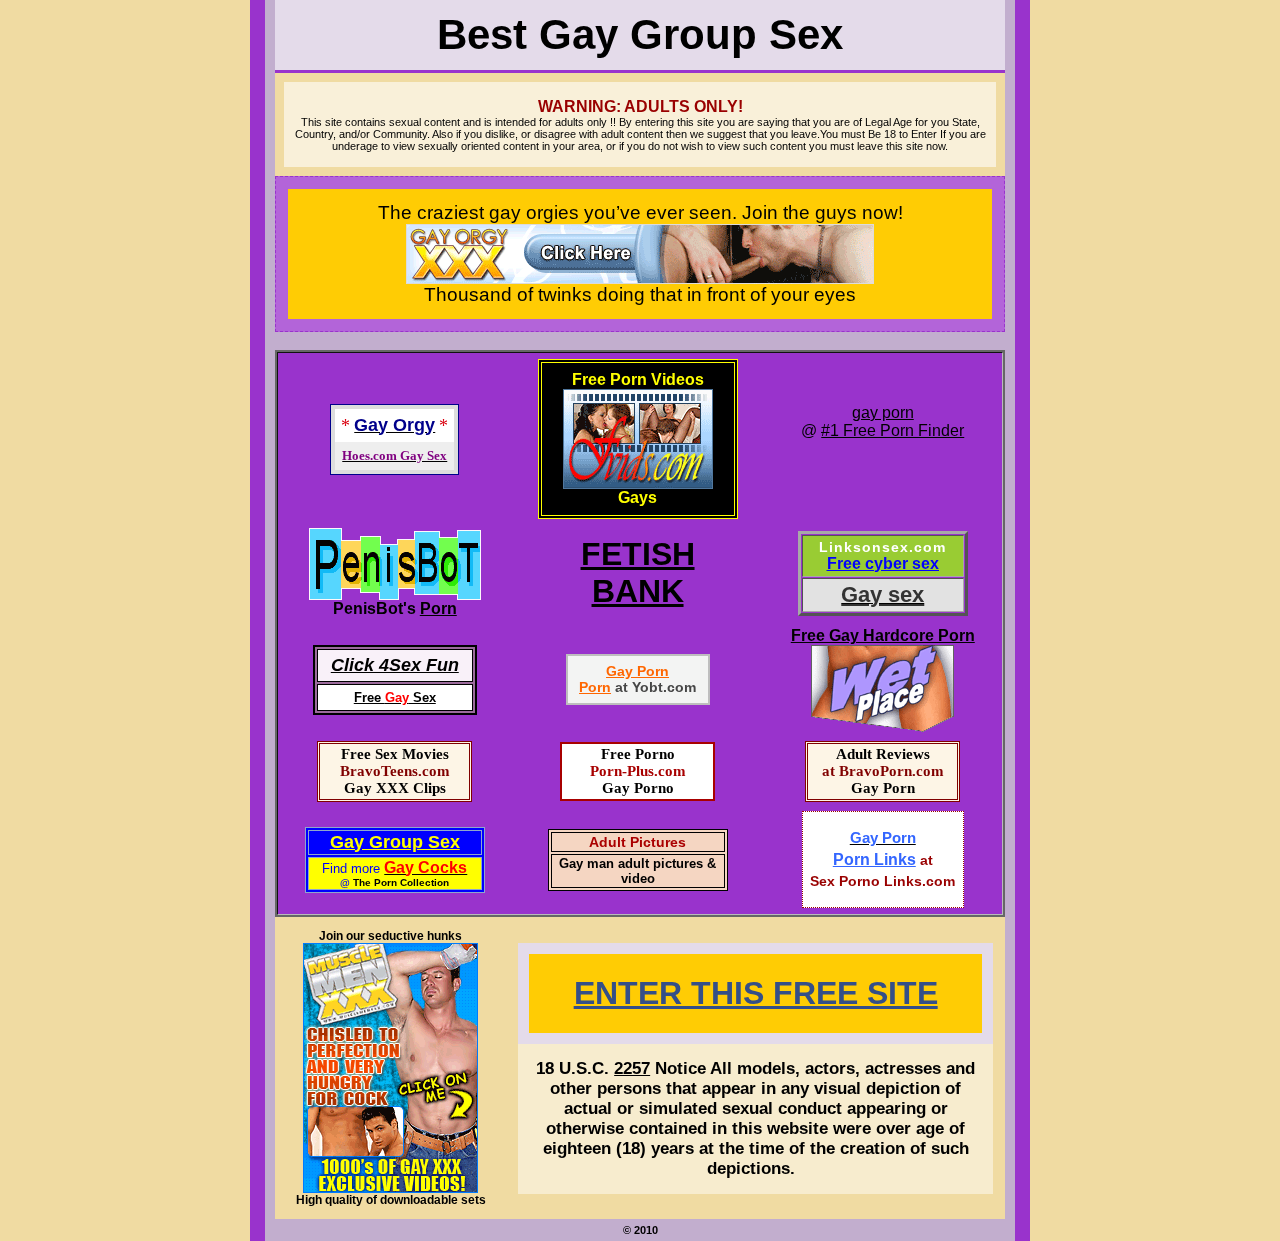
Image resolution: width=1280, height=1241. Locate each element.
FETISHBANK (638, 572)
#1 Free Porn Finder (892, 430)
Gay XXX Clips (395, 788)
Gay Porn (637, 671)
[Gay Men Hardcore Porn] (395, 594)
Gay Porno (638, 788)
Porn (438, 608)
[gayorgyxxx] (640, 277)
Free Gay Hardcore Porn (883, 635)
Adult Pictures (637, 842)
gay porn (883, 412)
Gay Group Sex (395, 842)
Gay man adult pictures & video (637, 871)
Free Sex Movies (395, 754)
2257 (632, 1068)
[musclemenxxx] (390, 1189)
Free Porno (638, 754)
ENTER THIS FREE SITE (756, 993)
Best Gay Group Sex (640, 34)
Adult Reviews (883, 754)
